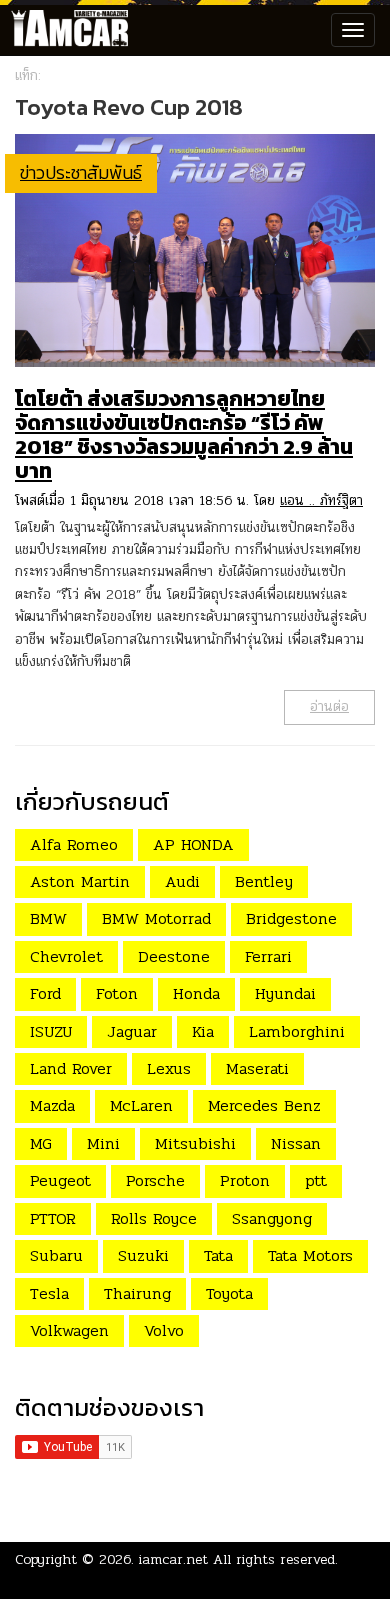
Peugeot (60, 1180)
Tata (218, 1255)
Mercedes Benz (264, 1105)
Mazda (52, 1105)
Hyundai (285, 993)
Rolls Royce (154, 1218)
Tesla (49, 1293)
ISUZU (51, 1031)
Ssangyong (272, 1218)
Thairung (137, 1293)
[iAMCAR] (65, 30)
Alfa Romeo (74, 844)
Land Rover (71, 1068)
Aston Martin (80, 881)
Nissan (296, 1143)
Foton (117, 993)
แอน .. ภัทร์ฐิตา (321, 500)
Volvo (164, 1330)
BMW (48, 918)
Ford (45, 993)
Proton (245, 1180)
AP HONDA (193, 844)
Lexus (169, 1068)
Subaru (56, 1255)
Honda (196, 993)
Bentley (264, 881)
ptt (316, 1180)
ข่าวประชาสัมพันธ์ (81, 172)
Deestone (174, 956)
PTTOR (53, 1218)
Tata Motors (310, 1255)
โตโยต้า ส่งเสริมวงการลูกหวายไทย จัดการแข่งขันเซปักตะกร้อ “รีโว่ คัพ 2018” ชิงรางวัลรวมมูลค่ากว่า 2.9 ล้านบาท (184, 434)
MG (41, 1143)
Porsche (155, 1180)
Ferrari (268, 956)
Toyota (229, 1293)
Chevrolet (66, 956)
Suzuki (143, 1255)
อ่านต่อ (329, 706)
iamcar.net (173, 1559)
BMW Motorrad (156, 918)
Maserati (257, 1068)
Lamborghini (297, 1031)
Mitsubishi (195, 1143)
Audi (182, 881)
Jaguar (132, 1031)
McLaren (141, 1105)
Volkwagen (69, 1330)
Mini (103, 1143)
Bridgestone (291, 918)
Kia (203, 1031)
